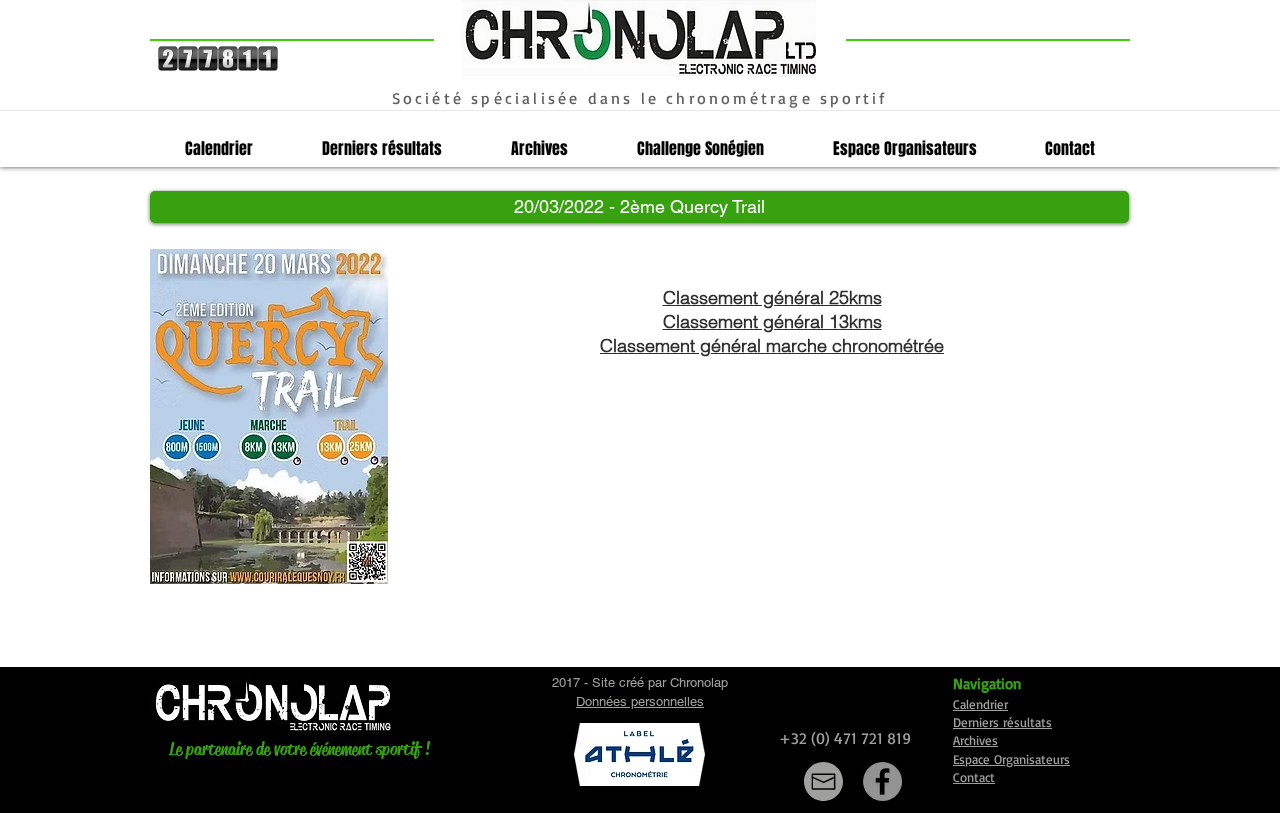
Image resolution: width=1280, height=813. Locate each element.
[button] (639, 207)
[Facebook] (882, 781)
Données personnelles (640, 701)
